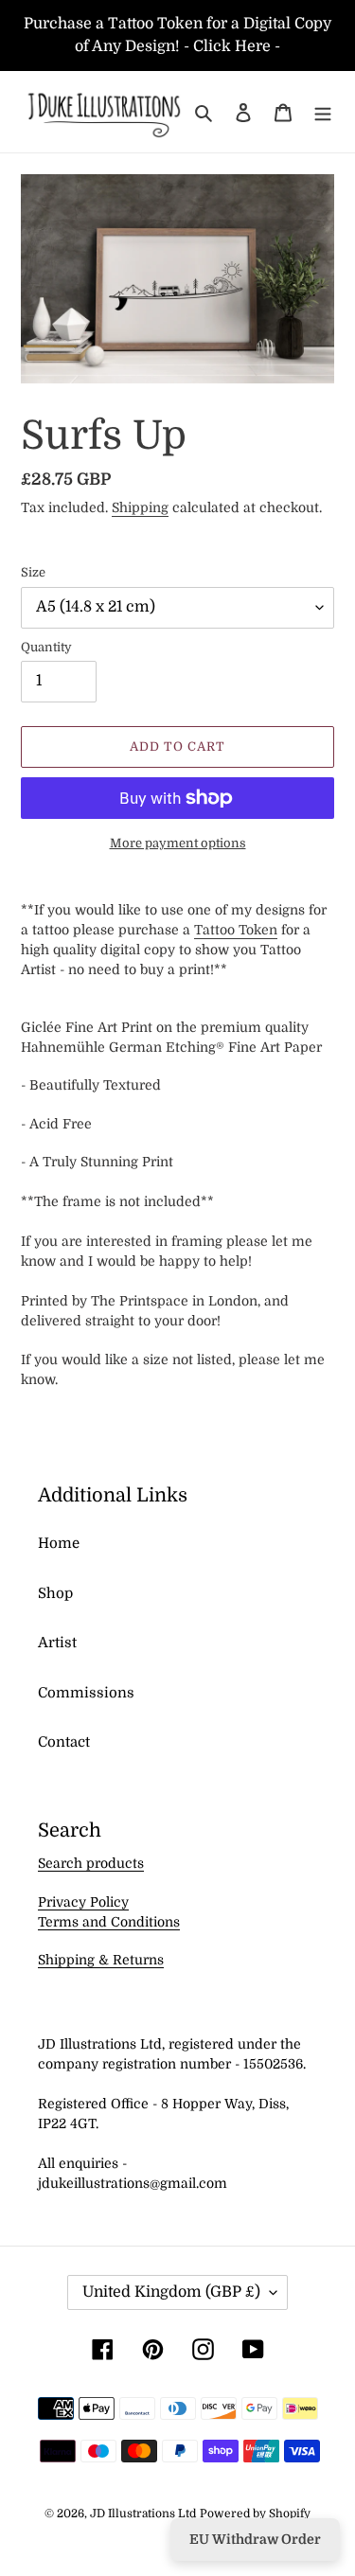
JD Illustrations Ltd (143, 2514)
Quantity (46, 647)
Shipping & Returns (101, 1960)
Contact (64, 1742)
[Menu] (323, 112)
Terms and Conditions (109, 1922)
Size (33, 572)
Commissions (86, 1693)
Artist (57, 1643)
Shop (55, 1593)
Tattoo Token (236, 930)
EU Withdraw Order (255, 2539)
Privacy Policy (83, 1902)
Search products (91, 1863)
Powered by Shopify (255, 2514)
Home (59, 1543)
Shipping (140, 507)
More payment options (178, 843)
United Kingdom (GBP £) (171, 2292)
